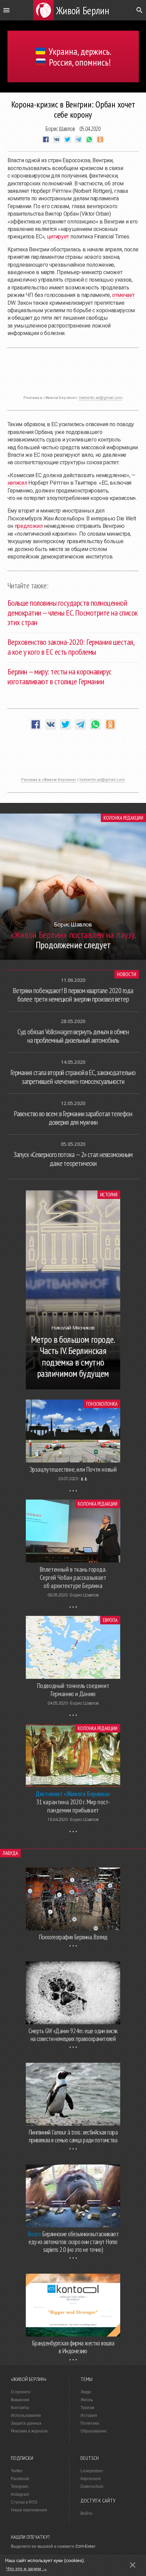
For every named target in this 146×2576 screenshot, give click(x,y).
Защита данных (26, 2423)
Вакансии (20, 2400)
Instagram (20, 2494)
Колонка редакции (123, 818)
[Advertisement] (73, 375)
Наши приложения (29, 2510)
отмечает (123, 295)
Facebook (20, 2479)
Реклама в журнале (29, 2431)
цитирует (58, 237)
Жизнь (87, 2400)
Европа (110, 1620)
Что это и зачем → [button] (27, 2569)
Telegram (20, 2487)
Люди (86, 2392)
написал (17, 483)
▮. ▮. (84, 1479)
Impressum (91, 2479)
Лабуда (10, 1853)
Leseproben (92, 2471)
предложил (29, 526)
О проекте (21, 2392)
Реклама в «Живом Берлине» (49, 780)
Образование (94, 2431)
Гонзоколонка (102, 1404)
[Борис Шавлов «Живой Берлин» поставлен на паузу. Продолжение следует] (73, 958)
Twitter (17, 2471)
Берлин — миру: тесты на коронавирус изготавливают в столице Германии (60, 676)
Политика (90, 2423)
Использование (26, 2415)
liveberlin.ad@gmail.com (101, 398)
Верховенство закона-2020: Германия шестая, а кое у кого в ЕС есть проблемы (71, 647)
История (109, 1195)
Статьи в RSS (24, 2502)
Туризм (87, 2408)
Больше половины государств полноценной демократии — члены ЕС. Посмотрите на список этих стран (73, 613)
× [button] (133, 2565)
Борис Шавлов (60, 129)
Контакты (20, 2408)
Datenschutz (92, 2487)
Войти (86, 2513)
